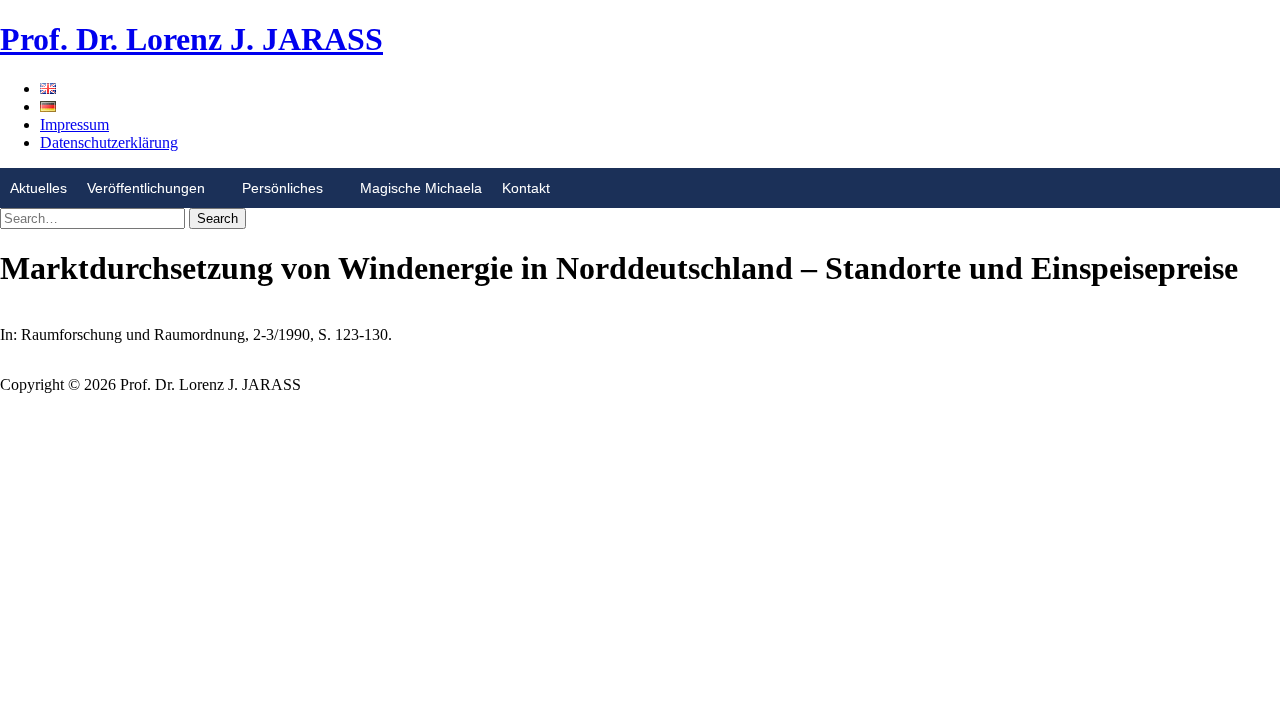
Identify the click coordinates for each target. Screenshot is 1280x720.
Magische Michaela (421, 188)
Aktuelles (38, 188)
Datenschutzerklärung (109, 142)
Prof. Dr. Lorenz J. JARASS (191, 39)
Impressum (74, 124)
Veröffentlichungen (146, 188)
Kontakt (526, 188)
